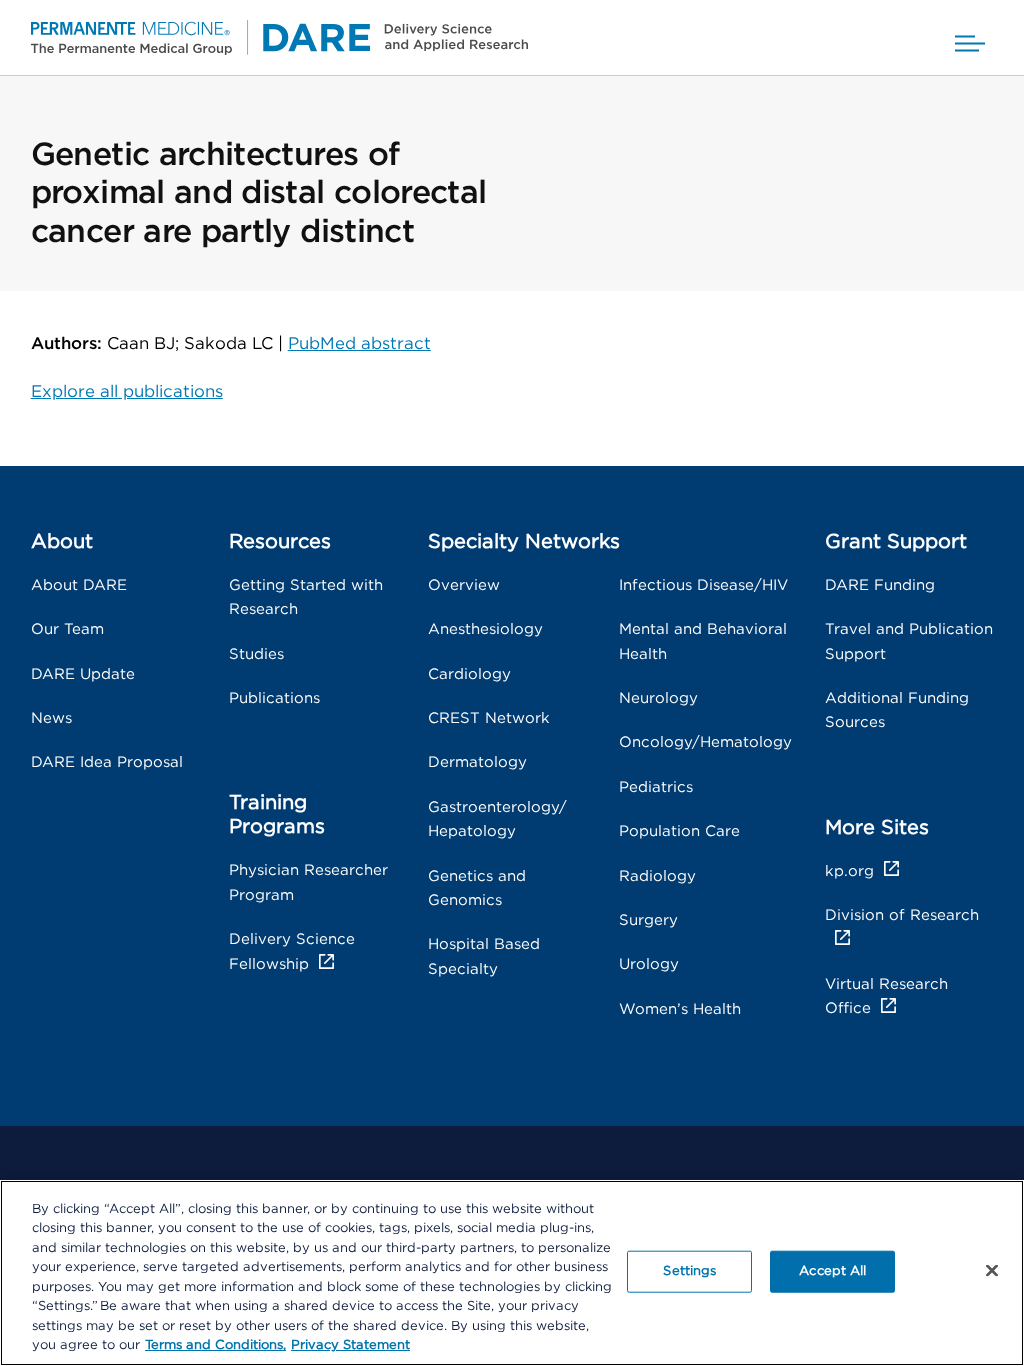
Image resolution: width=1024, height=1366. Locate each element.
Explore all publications (127, 392)
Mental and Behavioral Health (703, 641)
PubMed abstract (359, 344)
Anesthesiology (485, 629)
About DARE (79, 585)
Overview (464, 585)
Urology (649, 964)
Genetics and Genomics (477, 888)
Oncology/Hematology (705, 742)
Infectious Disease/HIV (703, 585)
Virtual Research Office (886, 996)
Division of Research (902, 915)
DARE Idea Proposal (107, 762)
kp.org (849, 871)
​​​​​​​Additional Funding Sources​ (897, 710)
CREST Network (489, 718)
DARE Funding (880, 585)
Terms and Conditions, (215, 1345)
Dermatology (477, 762)
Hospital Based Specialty (484, 956)
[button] (970, 37)
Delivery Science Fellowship (292, 951)
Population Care (679, 831)
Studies (256, 654)
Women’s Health (680, 1009)
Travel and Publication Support (909, 641)
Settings (689, 1271)
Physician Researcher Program (308, 882)
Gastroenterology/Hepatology (497, 819)
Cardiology (469, 674)
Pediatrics (656, 787)
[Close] (992, 1270)
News (51, 718)
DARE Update (83, 674)
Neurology (658, 698)
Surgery (648, 920)
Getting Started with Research (306, 597)
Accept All (832, 1271)
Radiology (657, 876)
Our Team (67, 629)
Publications (274, 698)
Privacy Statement (350, 1345)
